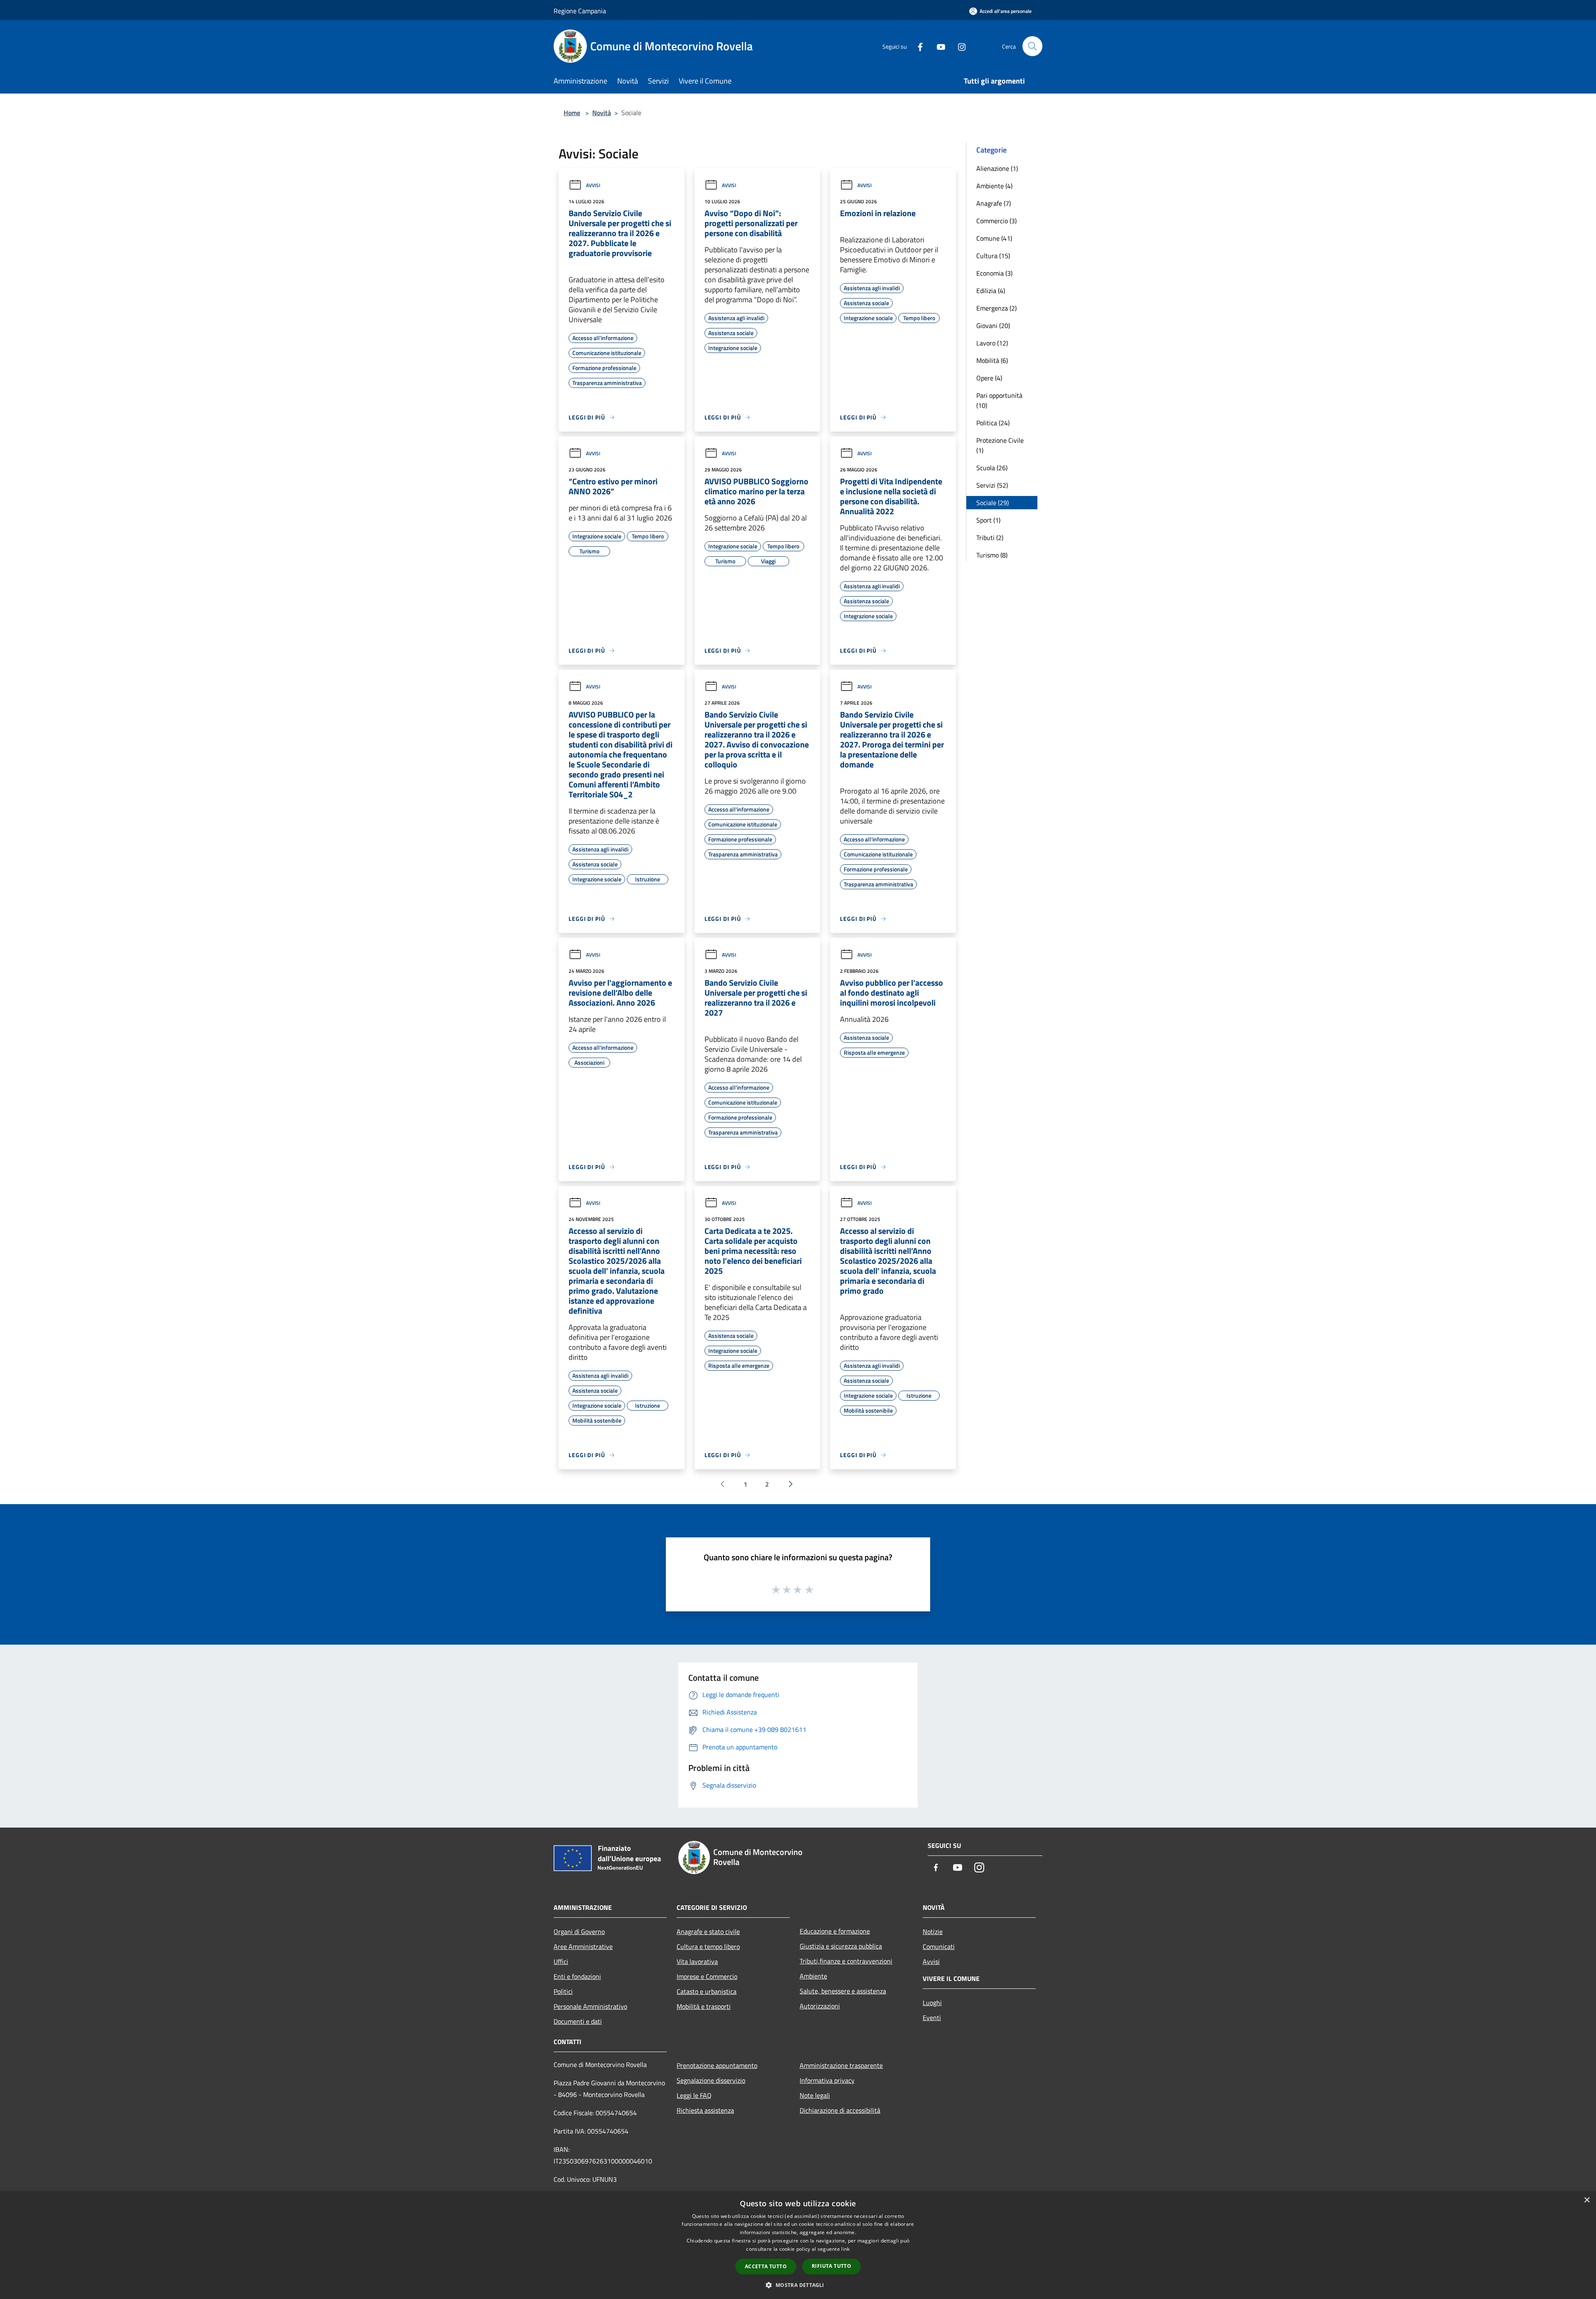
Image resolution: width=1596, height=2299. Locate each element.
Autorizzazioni (820, 2006)
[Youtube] (938, 46)
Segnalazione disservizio (711, 2080)
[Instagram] (958, 46)
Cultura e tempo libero (708, 1946)
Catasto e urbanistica (707, 1991)
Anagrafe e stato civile (708, 1931)
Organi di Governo (579, 1931)
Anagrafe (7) (994, 203)
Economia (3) (994, 273)
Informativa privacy (827, 2080)
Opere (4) (989, 378)
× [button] (1587, 2200)
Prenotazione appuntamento (717, 2065)
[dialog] (798, 2245)
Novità (602, 113)
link (845, 2249)
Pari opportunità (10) (999, 400)
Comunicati (939, 1946)
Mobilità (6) (992, 360)
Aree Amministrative (583, 1946)
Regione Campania (580, 11)
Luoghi (932, 2003)
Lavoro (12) (992, 343)
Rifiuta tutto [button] (831, 2266)
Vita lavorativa (697, 1961)
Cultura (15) (993, 256)
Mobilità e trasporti (704, 2006)
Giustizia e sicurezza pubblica (841, 1946)
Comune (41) (994, 238)
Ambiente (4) (994, 186)
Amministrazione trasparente (841, 2065)
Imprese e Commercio (707, 1976)
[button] (798, 2285)
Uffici (561, 1961)
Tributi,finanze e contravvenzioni (846, 1961)
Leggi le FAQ (694, 2095)
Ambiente (813, 1976)
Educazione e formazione (835, 1931)
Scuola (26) (992, 468)
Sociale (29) (993, 503)
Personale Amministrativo (590, 2006)
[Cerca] (1032, 46)
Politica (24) (993, 423)
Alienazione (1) (997, 168)
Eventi (932, 2018)
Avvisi (593, 185)
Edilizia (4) (991, 291)
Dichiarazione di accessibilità (840, 2110)
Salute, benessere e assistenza (843, 1991)
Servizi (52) (992, 485)
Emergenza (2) (996, 308)
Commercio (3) (996, 221)
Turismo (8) (992, 555)
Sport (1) (988, 520)
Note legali (815, 2095)
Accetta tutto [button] (766, 2266)
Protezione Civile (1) (1000, 445)
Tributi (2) (990, 538)
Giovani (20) (993, 326)
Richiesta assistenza (705, 2110)
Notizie (933, 1931)
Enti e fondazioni (577, 1976)
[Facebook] (917, 46)
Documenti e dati (578, 2021)
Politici (563, 1991)
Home (572, 113)
